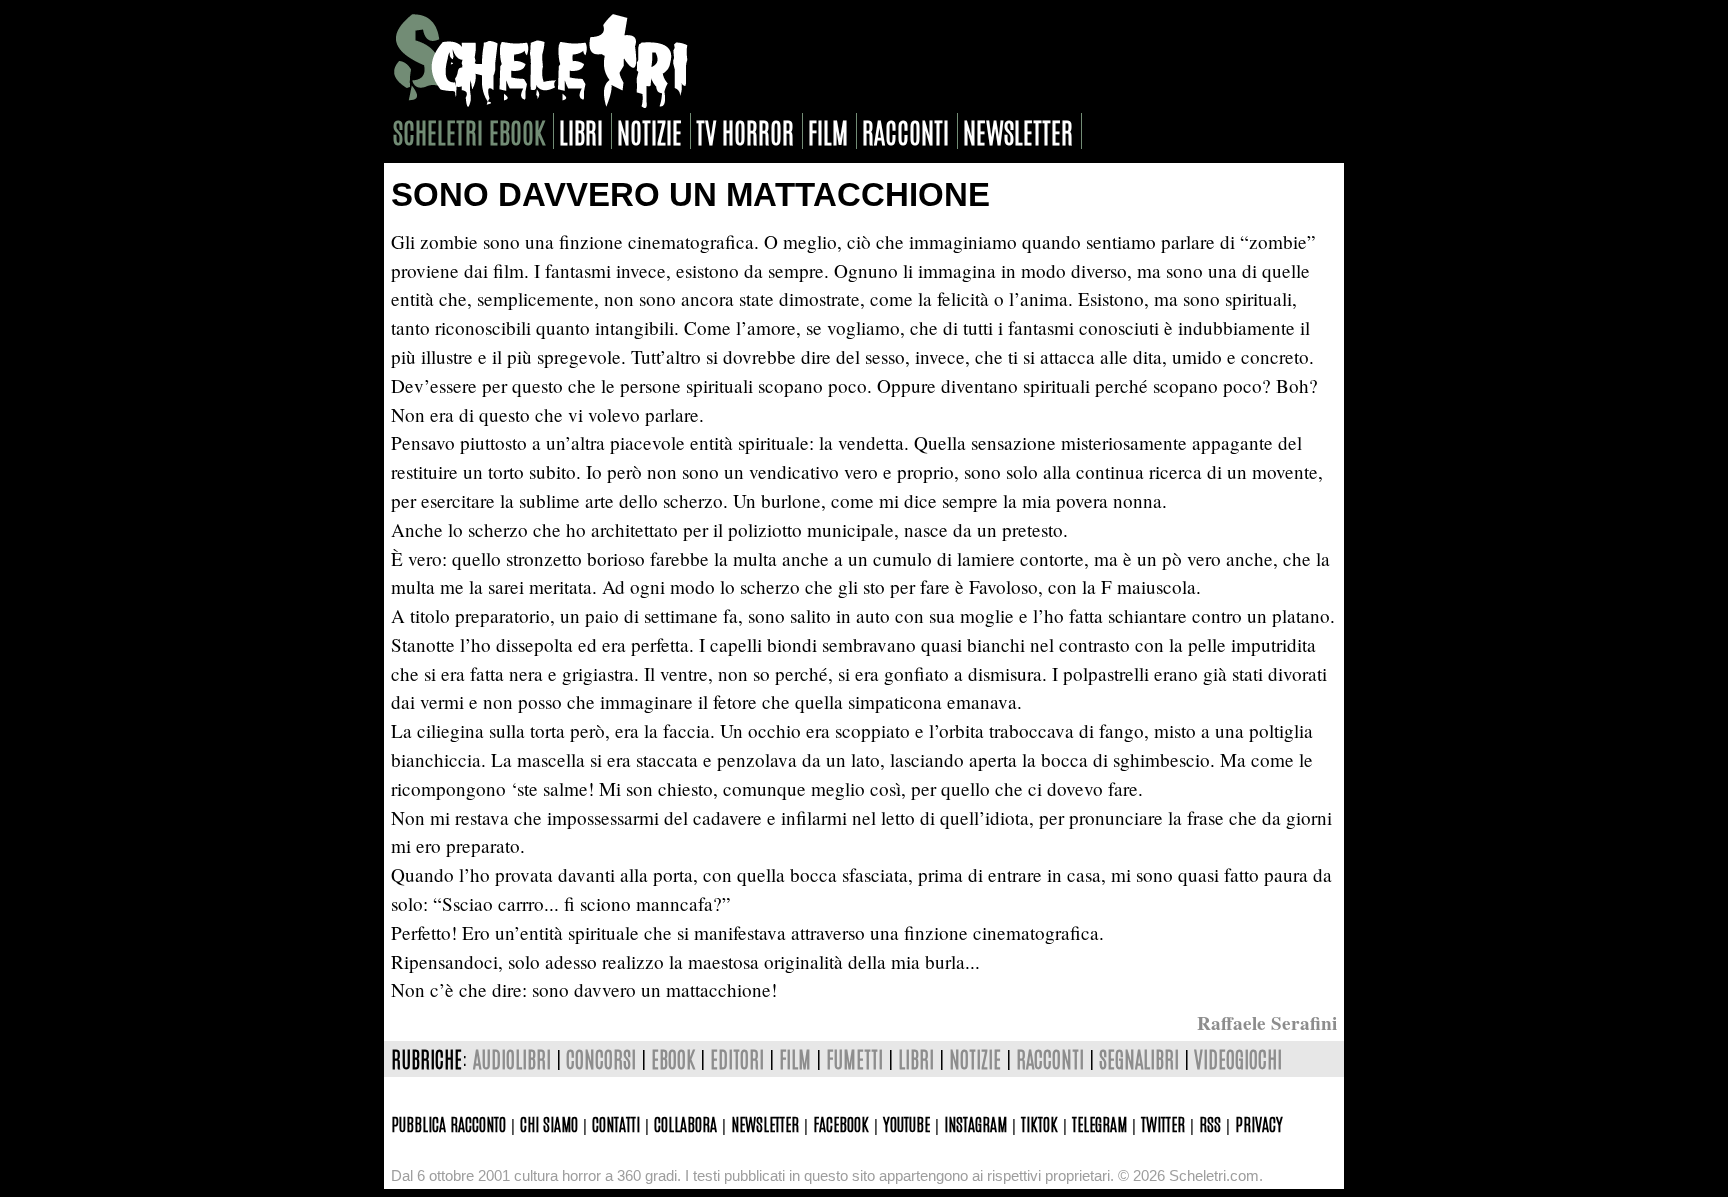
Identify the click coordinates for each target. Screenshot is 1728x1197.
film (828, 131)
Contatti (616, 1123)
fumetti (854, 1058)
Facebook (841, 1123)
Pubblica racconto (448, 1123)
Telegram (1099, 1123)
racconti (905, 131)
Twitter (1163, 1123)
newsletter (1018, 131)
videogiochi (1238, 1058)
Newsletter (765, 1123)
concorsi (601, 1058)
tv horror (745, 131)
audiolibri (512, 1058)
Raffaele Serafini (1267, 1023)
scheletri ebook (469, 131)
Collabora (685, 1123)
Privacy (1259, 1123)
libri (581, 131)
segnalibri (1139, 1058)
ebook (673, 1058)
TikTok (1039, 1123)
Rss (1210, 1123)
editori (737, 1058)
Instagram (975, 1123)
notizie (649, 131)
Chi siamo (549, 1123)
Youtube (906, 1123)
